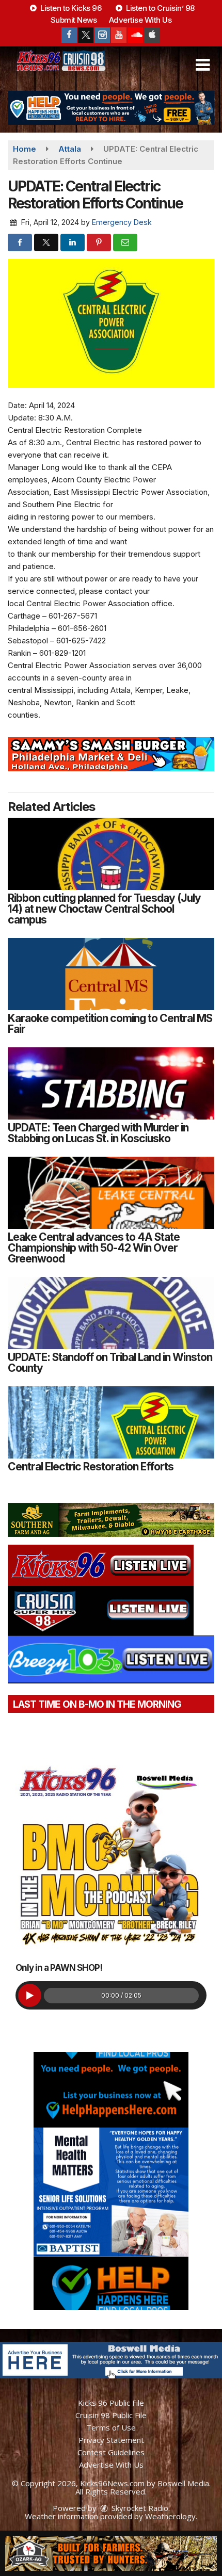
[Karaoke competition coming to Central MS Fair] (111, 974)
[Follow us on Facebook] (69, 35)
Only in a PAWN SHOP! (59, 1968)
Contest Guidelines (111, 2452)
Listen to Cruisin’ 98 (160, 8)
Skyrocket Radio (139, 2508)
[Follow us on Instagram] (102, 35)
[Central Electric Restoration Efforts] (111, 1422)
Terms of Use (111, 2427)
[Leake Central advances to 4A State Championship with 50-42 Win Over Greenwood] (111, 1193)
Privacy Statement (111, 2440)
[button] (203, 65)
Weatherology (170, 2516)
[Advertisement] (111, 108)
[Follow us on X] (86, 35)
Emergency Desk (122, 222)
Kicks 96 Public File (111, 2403)
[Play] (30, 1995)
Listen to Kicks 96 (70, 8)
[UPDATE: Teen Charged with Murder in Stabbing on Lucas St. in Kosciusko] (111, 1083)
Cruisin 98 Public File (111, 2415)
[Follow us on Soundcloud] (135, 35)
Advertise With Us (140, 20)
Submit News (74, 20)
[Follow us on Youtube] (119, 35)
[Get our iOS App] (152, 35)
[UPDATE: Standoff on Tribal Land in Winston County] (111, 1313)
